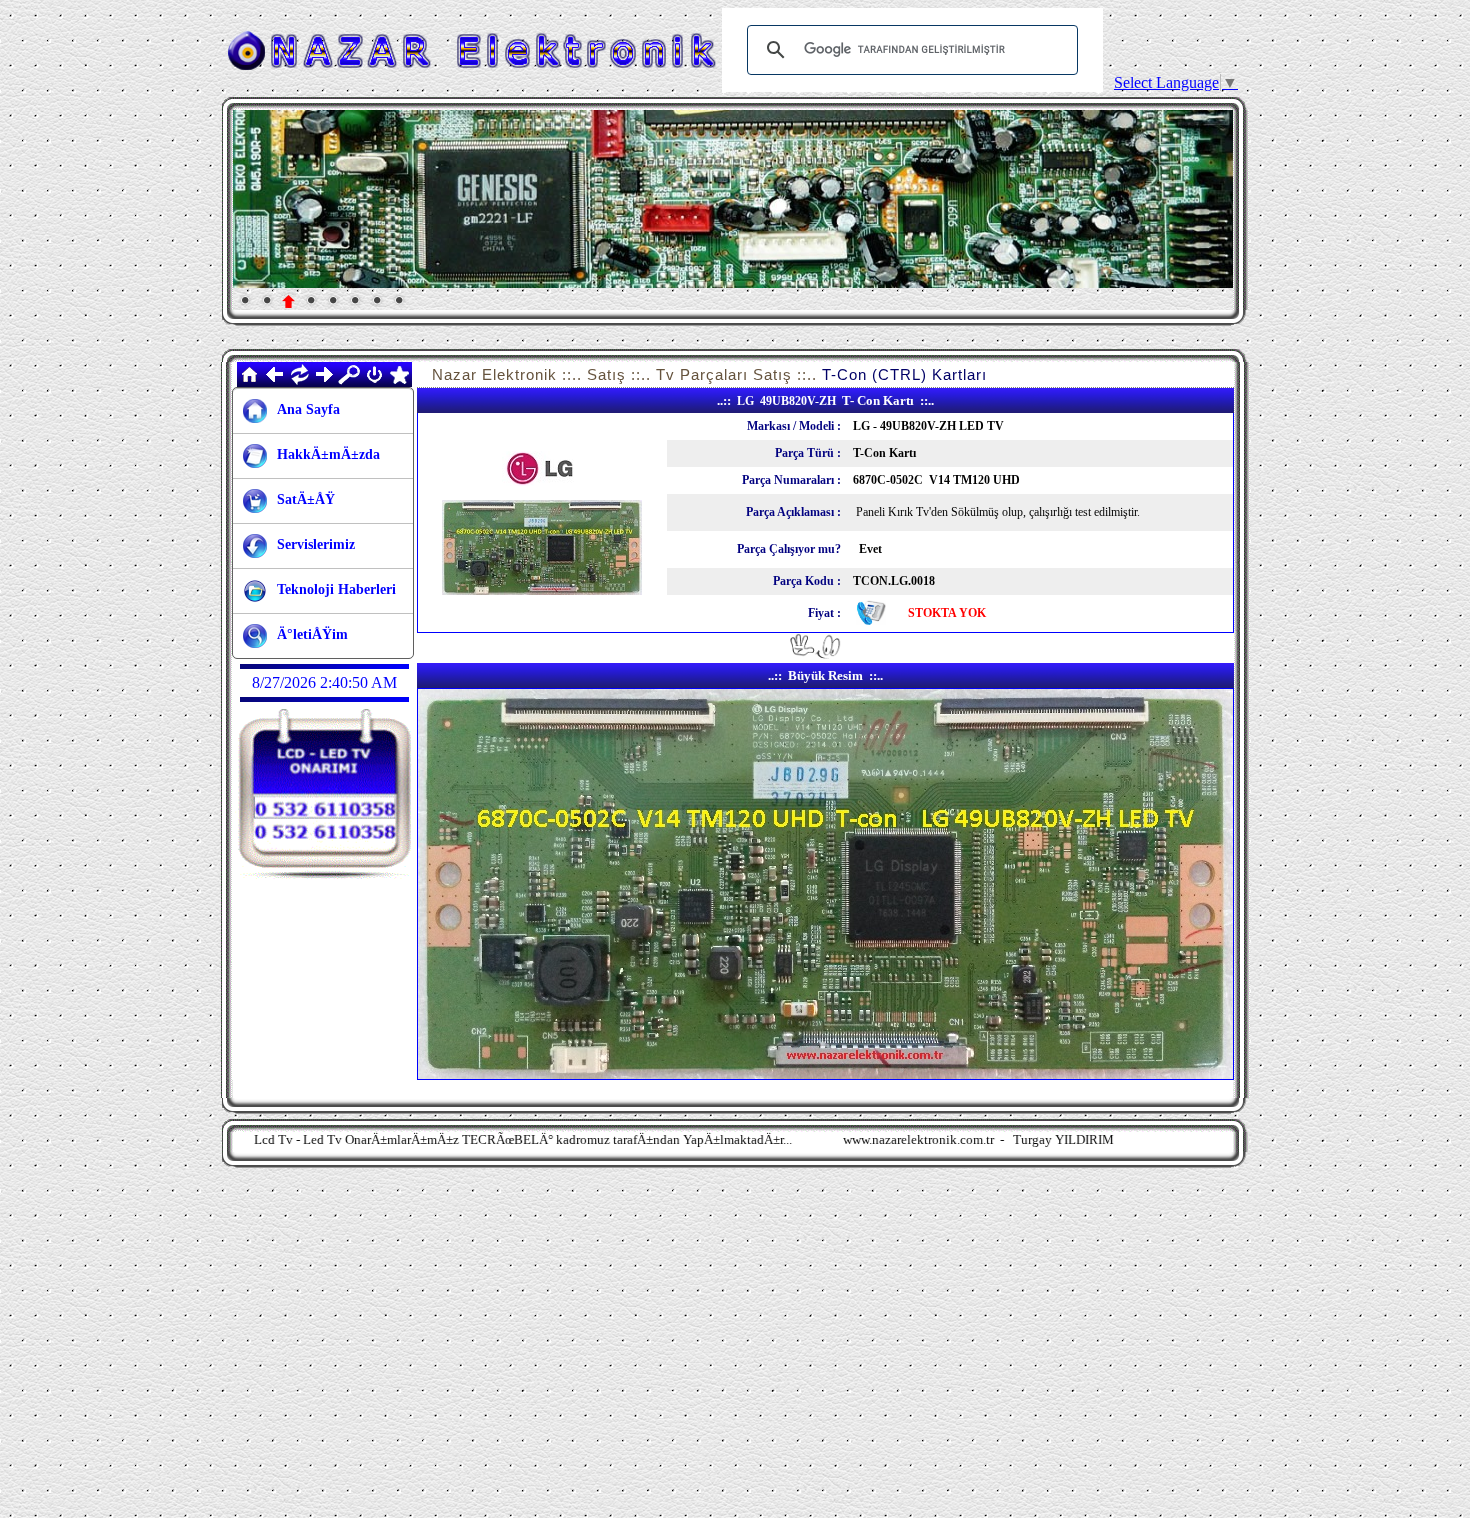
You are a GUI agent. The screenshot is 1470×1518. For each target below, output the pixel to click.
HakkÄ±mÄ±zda (328, 454)
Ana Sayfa (308, 409)
